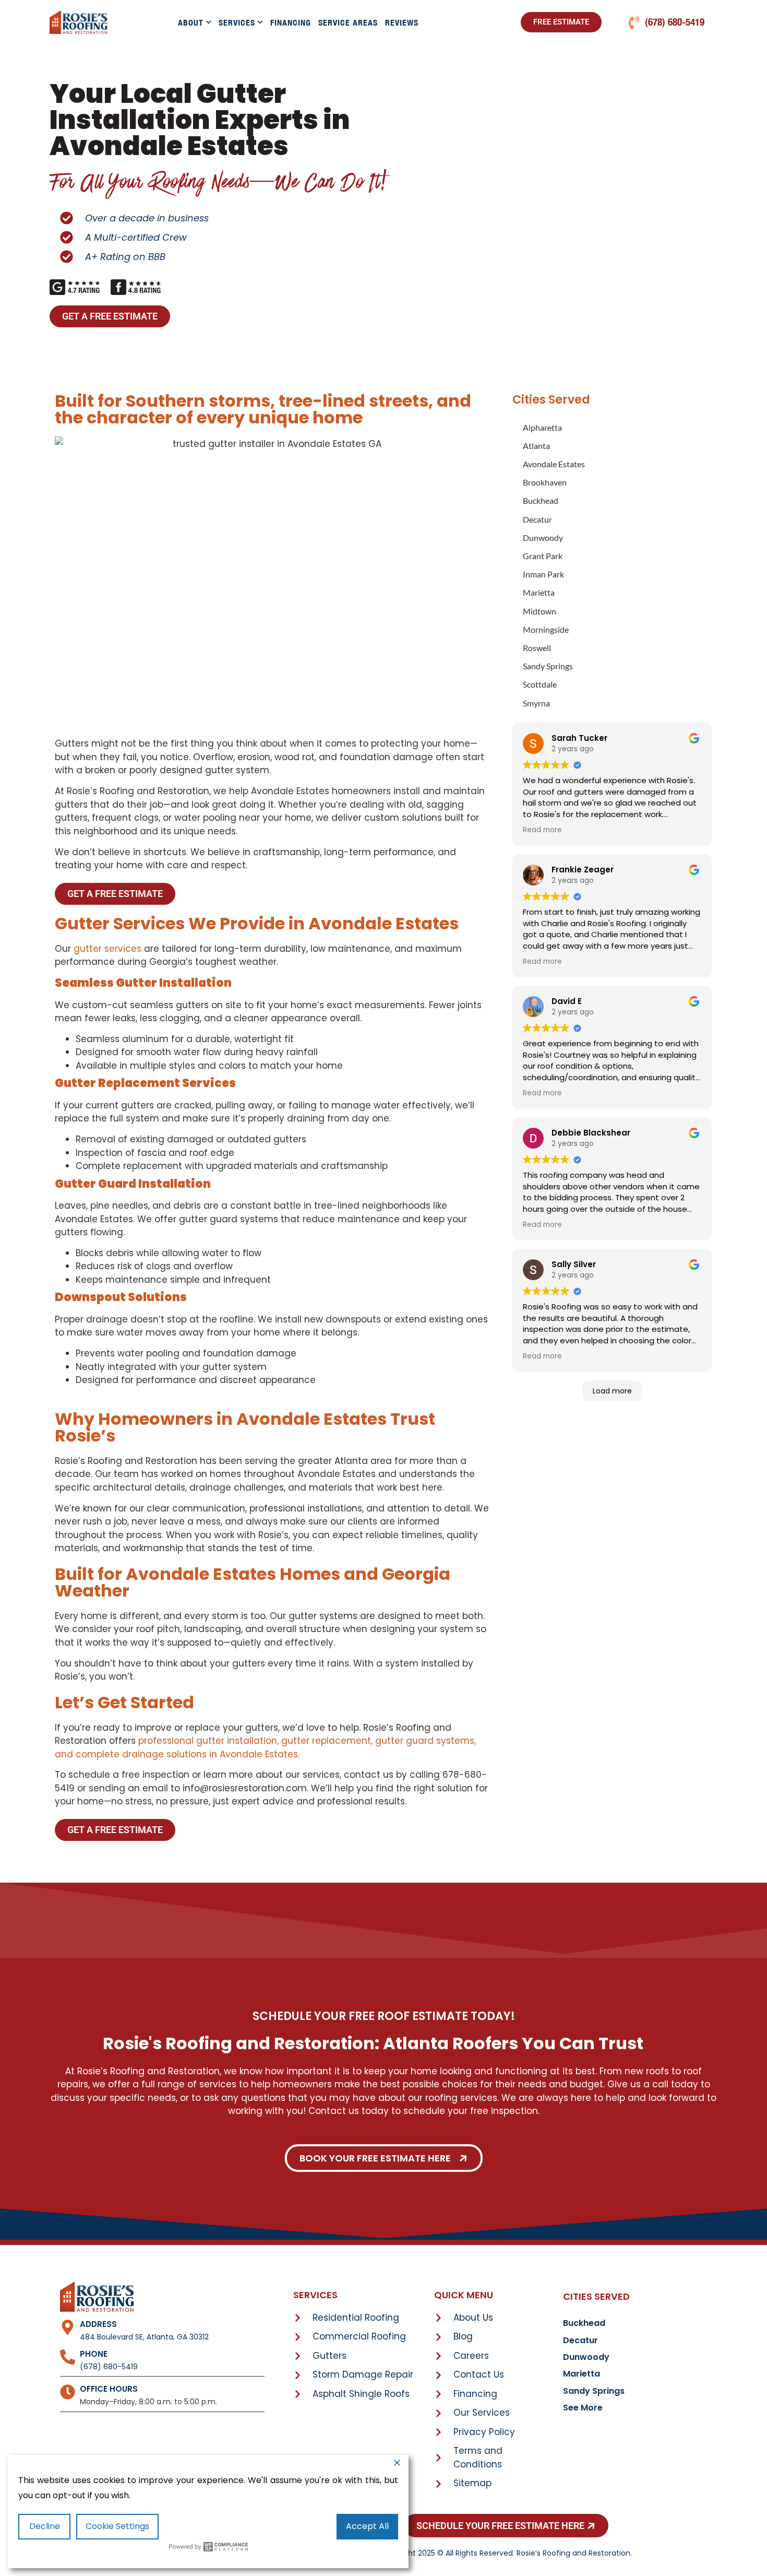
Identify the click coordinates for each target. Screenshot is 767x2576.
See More (583, 2408)
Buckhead (541, 500)
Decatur (537, 519)
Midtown (540, 611)
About (191, 22)
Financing (291, 22)
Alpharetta (542, 427)
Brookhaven (545, 482)
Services (237, 22)
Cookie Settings (117, 2526)
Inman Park (543, 574)
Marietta (539, 592)
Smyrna (536, 703)
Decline (45, 2526)
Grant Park (543, 556)
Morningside (546, 629)
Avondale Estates (554, 464)
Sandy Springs (548, 666)
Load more (612, 1391)
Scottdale (540, 684)
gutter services (107, 949)
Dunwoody (543, 537)
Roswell (537, 648)
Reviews (402, 22)
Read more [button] (542, 830)
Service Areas (348, 22)
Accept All (367, 2526)
